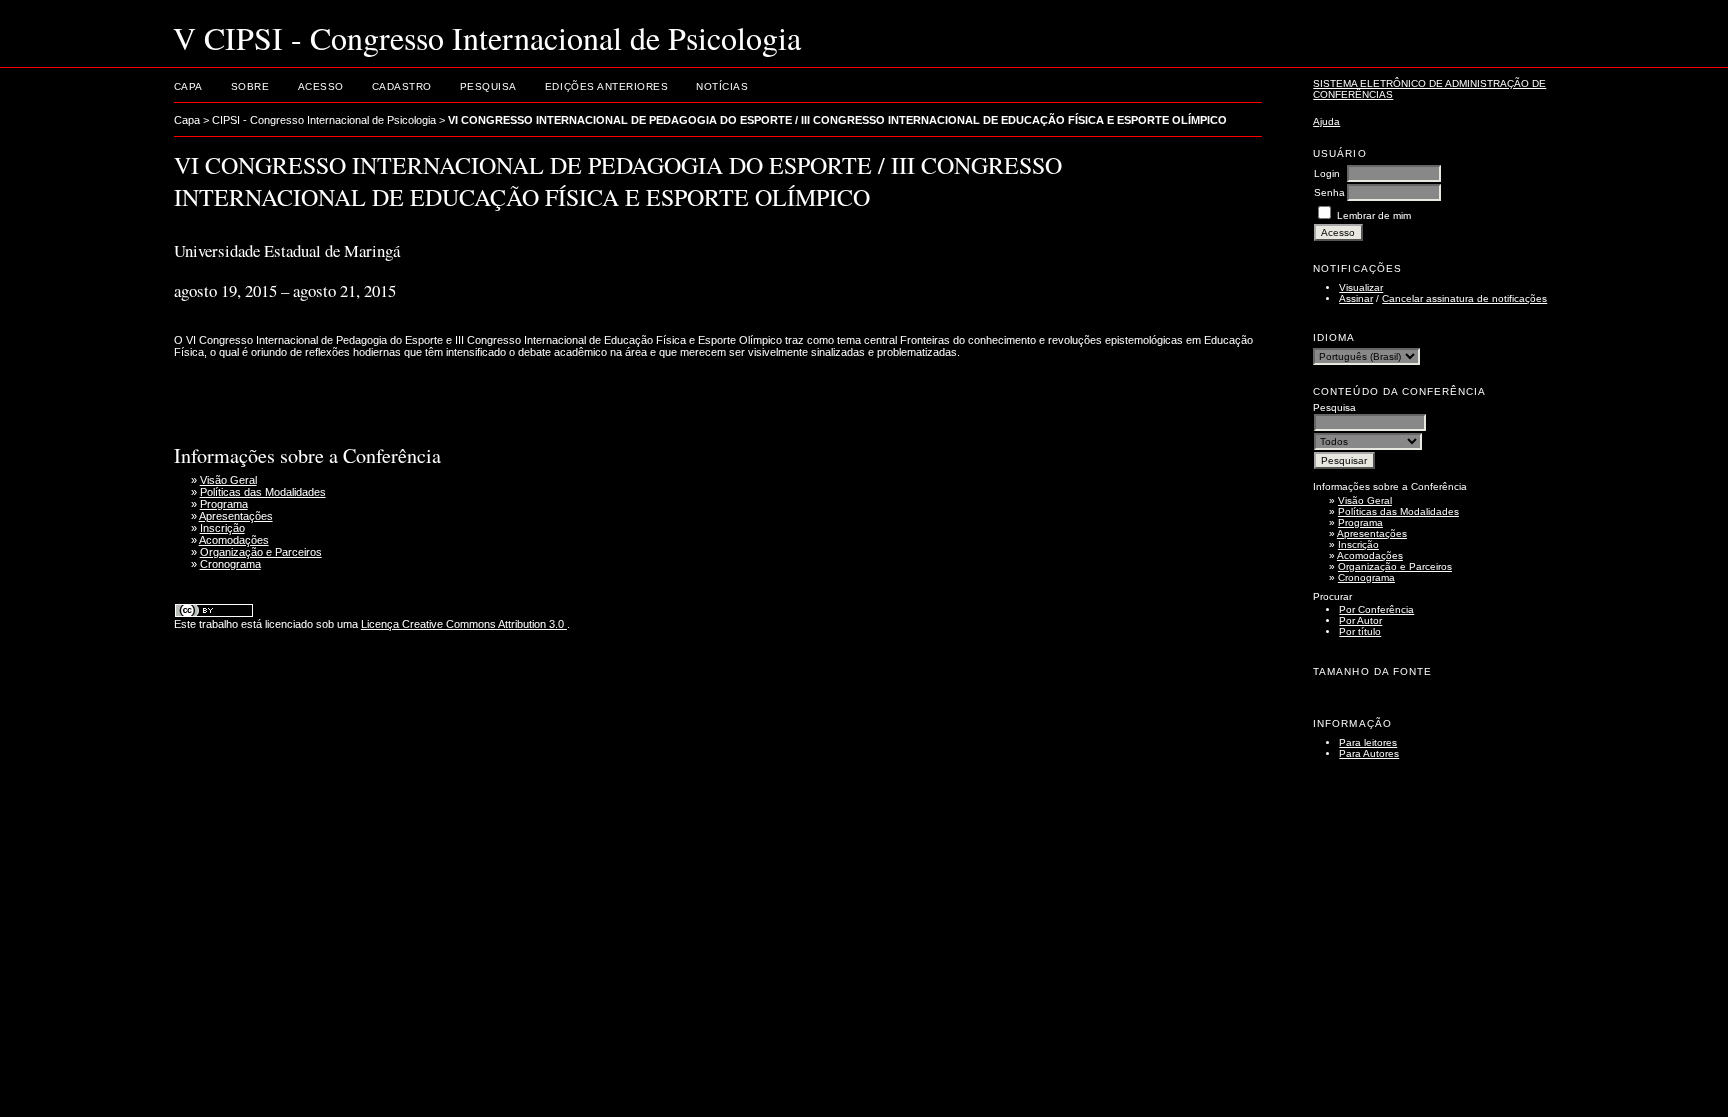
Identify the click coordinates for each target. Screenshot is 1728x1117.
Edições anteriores (606, 86)
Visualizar (1361, 287)
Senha (1329, 192)
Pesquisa (488, 86)
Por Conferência (1376, 609)
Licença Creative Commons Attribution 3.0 (464, 624)
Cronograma (1366, 577)
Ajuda (1326, 121)
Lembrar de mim (1374, 215)
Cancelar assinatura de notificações (1464, 298)
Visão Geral (1365, 500)
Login (1327, 173)
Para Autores (1369, 753)
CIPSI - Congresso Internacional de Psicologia (324, 120)
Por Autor (1360, 620)
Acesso (321, 86)
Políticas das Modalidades (1398, 511)
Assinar (1356, 298)
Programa (1360, 522)
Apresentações (1372, 533)
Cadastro (402, 86)
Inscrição (1358, 544)
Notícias (722, 86)
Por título (1360, 631)
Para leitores (1368, 742)
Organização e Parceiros (1395, 566)
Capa (188, 86)
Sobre (250, 86)
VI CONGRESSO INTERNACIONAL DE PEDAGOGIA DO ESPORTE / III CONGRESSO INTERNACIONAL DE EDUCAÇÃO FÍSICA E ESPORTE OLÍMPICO (837, 120)
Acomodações (1370, 555)
